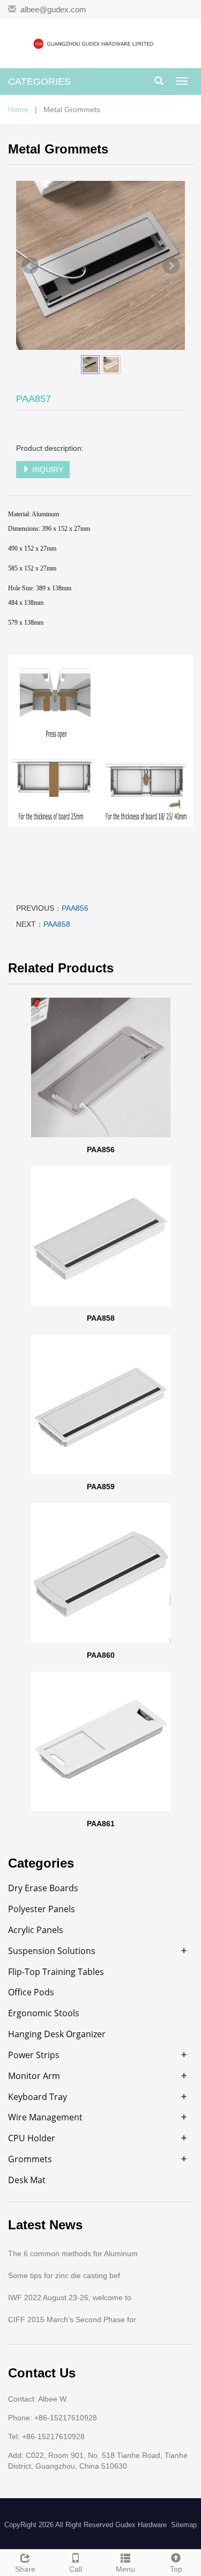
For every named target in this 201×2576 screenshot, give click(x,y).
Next (171, 266)
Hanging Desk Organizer (57, 2034)
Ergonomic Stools (44, 2013)
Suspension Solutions (52, 1951)
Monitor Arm (34, 2076)
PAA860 (101, 1655)
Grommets (30, 2159)
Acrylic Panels (36, 1930)
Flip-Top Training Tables (56, 1972)
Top (176, 2569)
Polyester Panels (42, 1909)
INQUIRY (47, 470)
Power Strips (34, 2055)
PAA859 (101, 1487)
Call (76, 2569)
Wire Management (45, 2117)
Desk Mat (27, 2180)
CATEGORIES (39, 82)
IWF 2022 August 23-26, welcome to (70, 2297)
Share (25, 2569)
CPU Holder (32, 2138)
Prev (30, 266)
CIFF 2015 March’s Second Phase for (72, 2319)
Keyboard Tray (38, 2097)
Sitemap (184, 2525)
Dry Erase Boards (43, 1888)
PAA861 (101, 1824)
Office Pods (31, 1992)
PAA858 (57, 924)
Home (18, 109)
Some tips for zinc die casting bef (64, 2275)
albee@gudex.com (53, 9)
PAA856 (75, 908)
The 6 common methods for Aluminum (73, 2253)
